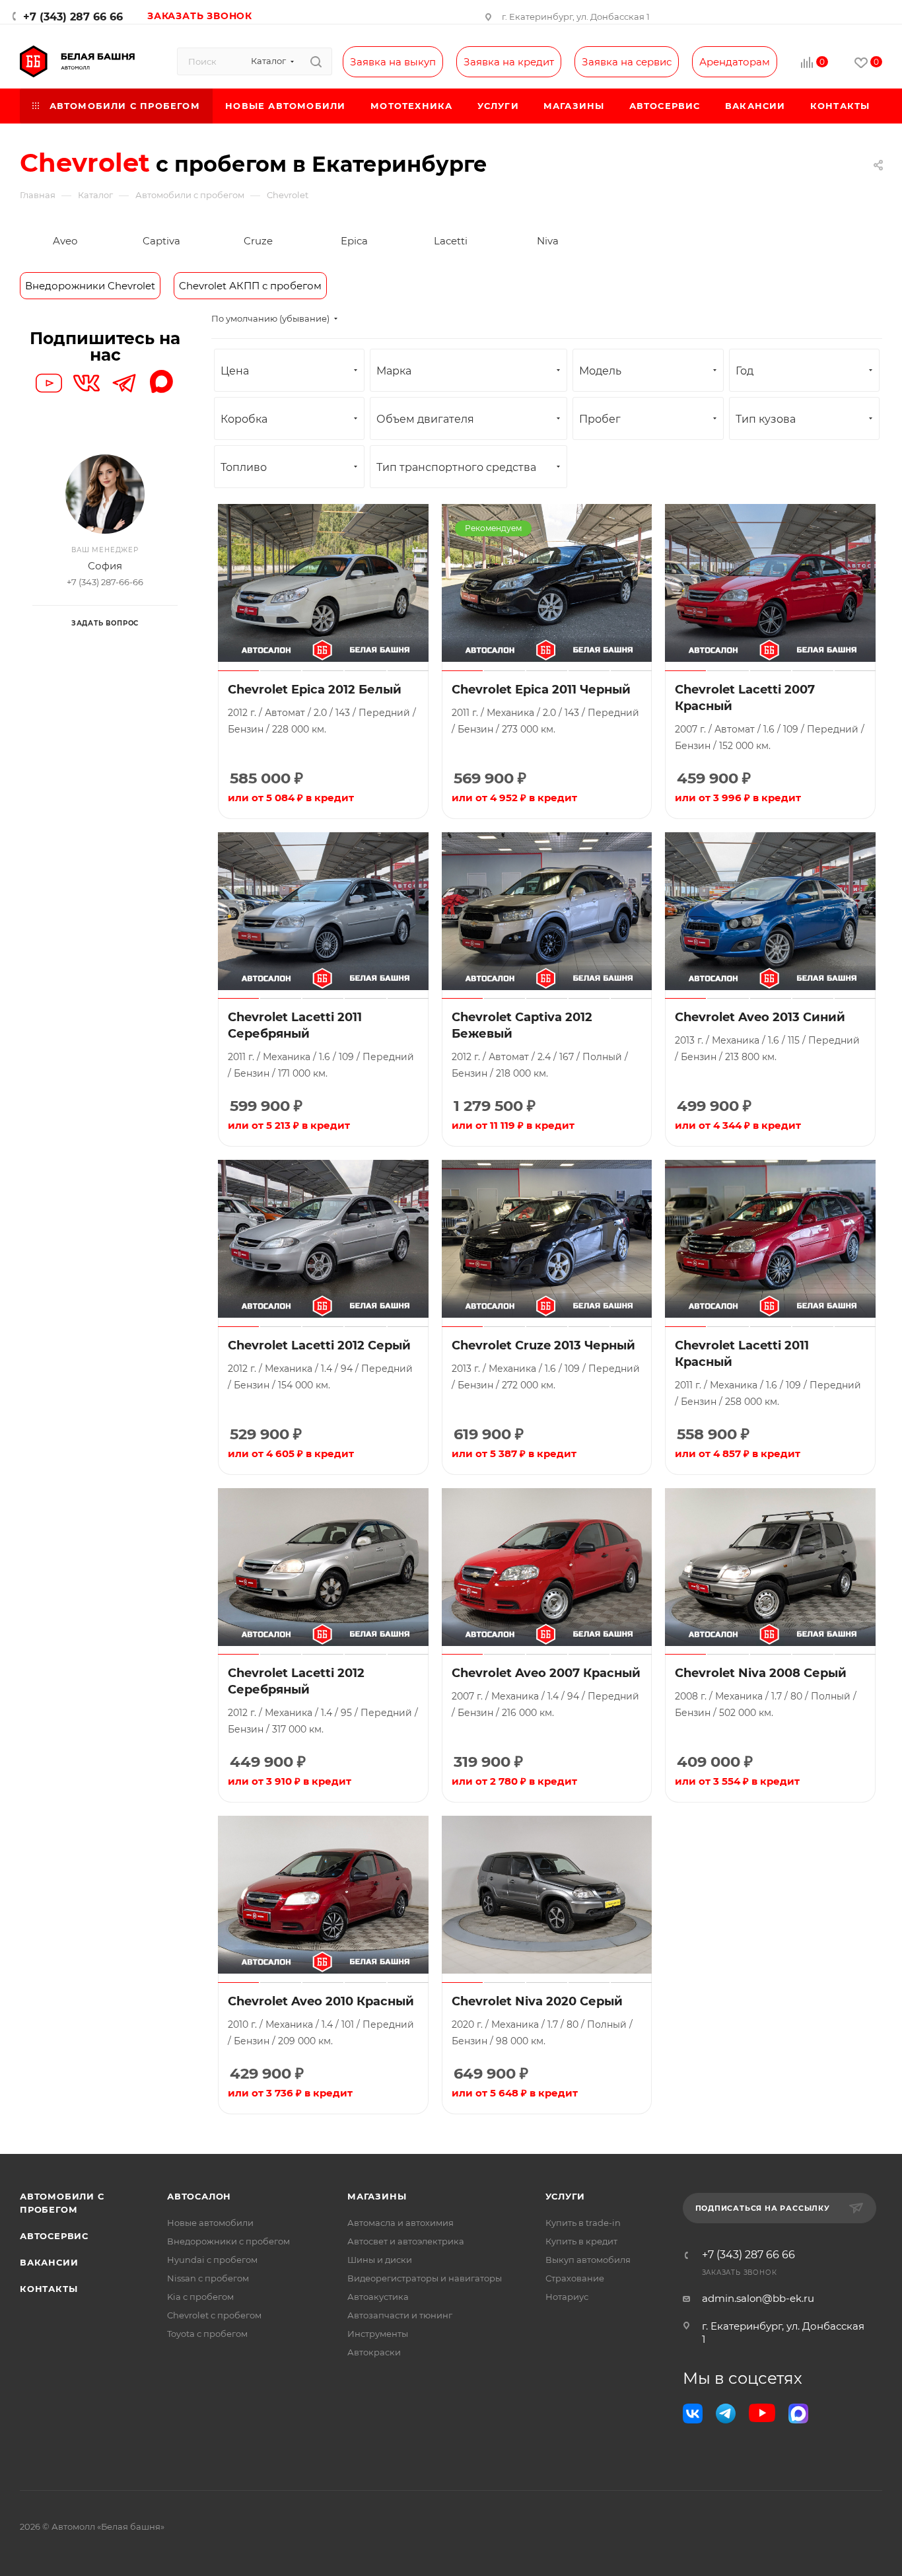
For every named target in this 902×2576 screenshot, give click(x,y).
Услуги (566, 2196)
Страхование (575, 2278)
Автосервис (54, 2236)
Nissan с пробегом (208, 2278)
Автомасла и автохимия (400, 2223)
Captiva (161, 241)
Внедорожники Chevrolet (90, 286)
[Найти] (316, 61)
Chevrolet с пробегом (214, 2315)
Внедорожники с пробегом (228, 2241)
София (105, 566)
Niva (548, 241)
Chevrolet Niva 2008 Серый (761, 1673)
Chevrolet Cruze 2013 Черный (543, 1345)
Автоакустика (378, 2297)
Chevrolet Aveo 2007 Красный (546, 1673)
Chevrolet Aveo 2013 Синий (760, 1017)
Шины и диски (380, 2260)
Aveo (65, 241)
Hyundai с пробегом (212, 2260)
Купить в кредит (581, 2241)
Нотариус (567, 2297)
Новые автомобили (210, 2223)
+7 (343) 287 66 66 (73, 17)
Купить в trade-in (583, 2223)
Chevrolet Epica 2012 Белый (315, 690)
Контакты (49, 2289)
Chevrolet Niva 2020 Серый (537, 2001)
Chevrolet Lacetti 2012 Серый (319, 1345)
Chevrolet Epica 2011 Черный (541, 690)
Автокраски (374, 2352)
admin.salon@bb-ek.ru (758, 2298)
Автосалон (199, 2196)
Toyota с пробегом (207, 2334)
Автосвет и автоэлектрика (406, 2241)
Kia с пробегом (200, 2297)
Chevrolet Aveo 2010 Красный (321, 2001)
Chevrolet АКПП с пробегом (250, 286)
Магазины (377, 2196)
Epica (354, 241)
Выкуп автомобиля (588, 2260)
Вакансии (49, 2262)
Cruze (258, 241)
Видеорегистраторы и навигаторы (425, 2278)
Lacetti (451, 241)
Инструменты (378, 2334)
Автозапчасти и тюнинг (400, 2315)
